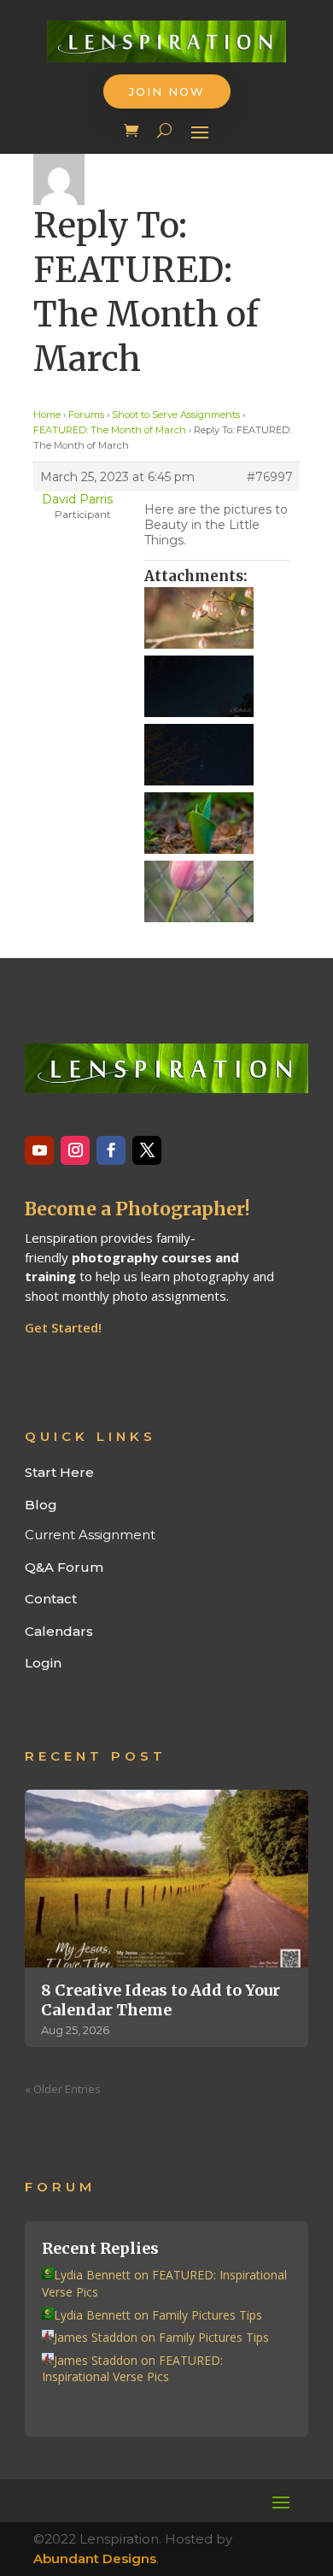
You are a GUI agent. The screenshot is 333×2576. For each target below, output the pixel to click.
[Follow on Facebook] (111, 1150)
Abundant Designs (95, 2558)
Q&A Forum (64, 1567)
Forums (86, 415)
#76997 (270, 477)
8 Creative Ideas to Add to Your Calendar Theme (161, 2000)
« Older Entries (63, 2089)
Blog (41, 1505)
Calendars (59, 1631)
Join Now (167, 91)
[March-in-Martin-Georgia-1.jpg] (217, 618)
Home (47, 415)
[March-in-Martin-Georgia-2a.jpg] (217, 686)
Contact (51, 1599)
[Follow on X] (147, 1150)
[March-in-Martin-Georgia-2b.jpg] (217, 755)
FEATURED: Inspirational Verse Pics (132, 2369)
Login (43, 1663)
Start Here (59, 1472)
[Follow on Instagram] (75, 1150)
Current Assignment (90, 1535)
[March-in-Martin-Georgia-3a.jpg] (217, 823)
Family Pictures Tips (207, 2315)
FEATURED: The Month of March (110, 430)
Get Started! (63, 1327)
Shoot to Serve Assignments (176, 415)
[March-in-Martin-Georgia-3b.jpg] (217, 891)
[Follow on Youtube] (39, 1150)
